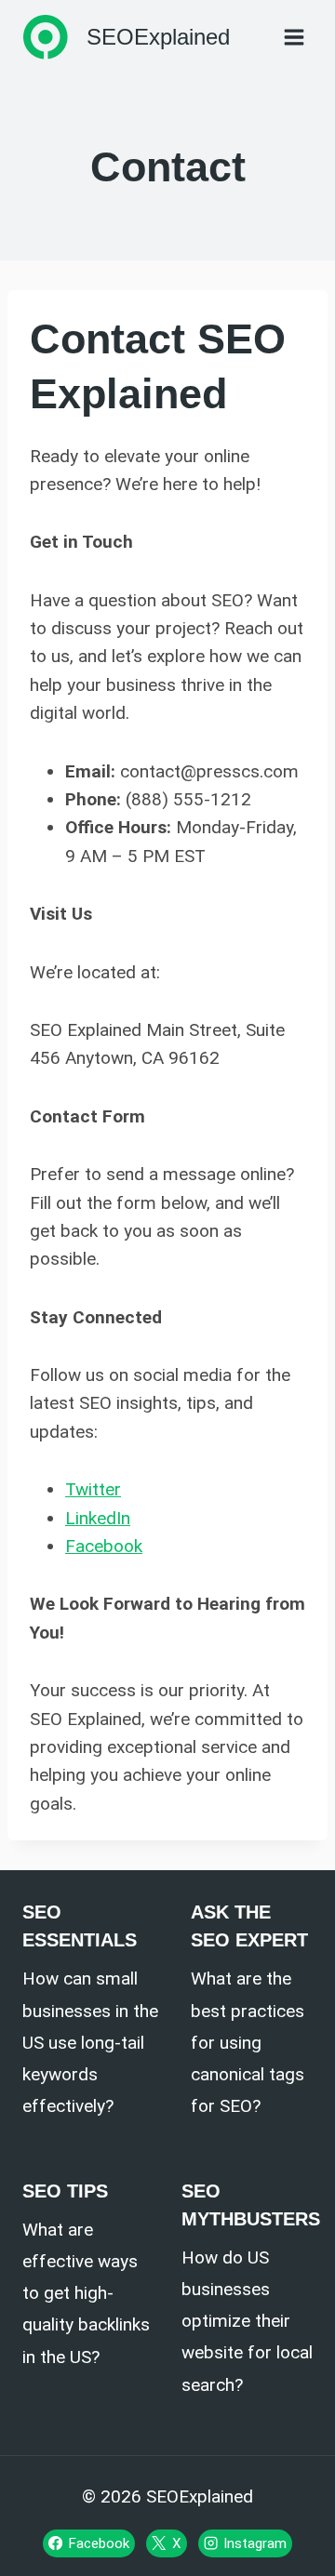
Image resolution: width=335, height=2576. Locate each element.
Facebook (104, 1546)
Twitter (93, 1489)
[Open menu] (294, 37)
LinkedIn (98, 1518)
